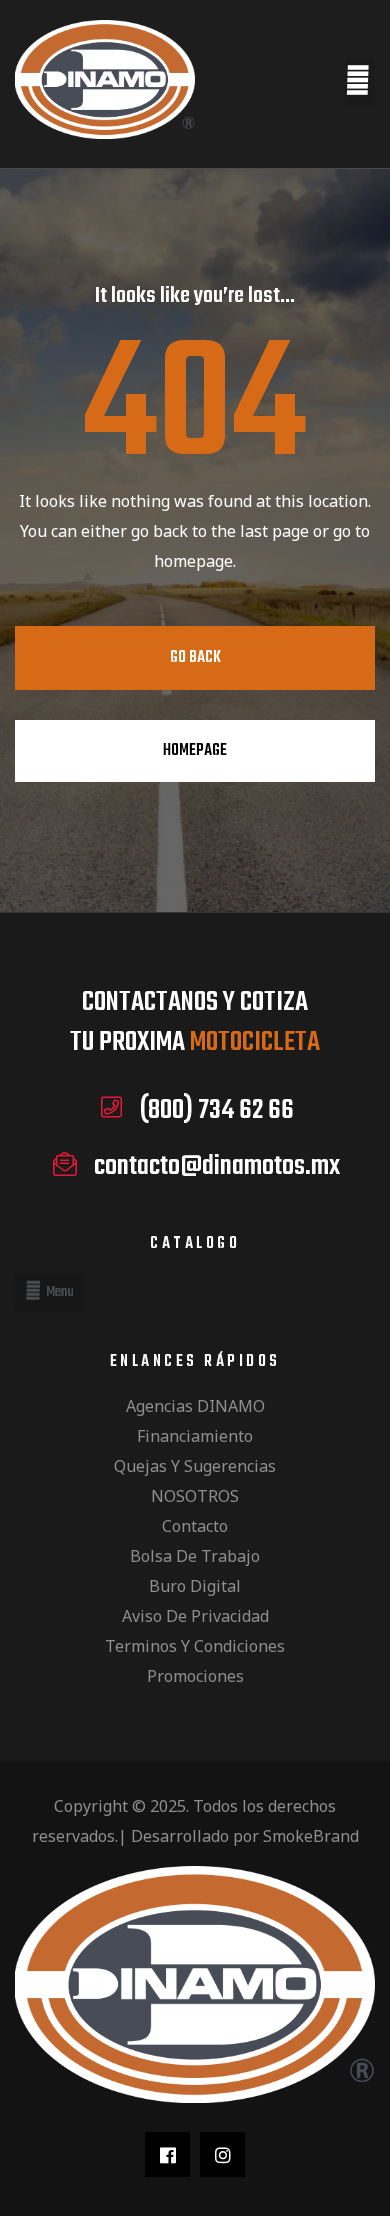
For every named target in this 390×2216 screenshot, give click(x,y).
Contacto (195, 1526)
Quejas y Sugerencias (195, 1466)
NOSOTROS (195, 1496)
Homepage (195, 751)
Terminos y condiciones (195, 1646)
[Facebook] (167, 2154)
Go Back (195, 658)
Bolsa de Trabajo (195, 1556)
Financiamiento (195, 1436)
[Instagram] (222, 2154)
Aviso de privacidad (195, 1616)
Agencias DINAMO (195, 1406)
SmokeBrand (311, 1836)
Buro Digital (195, 1586)
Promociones (195, 1676)
